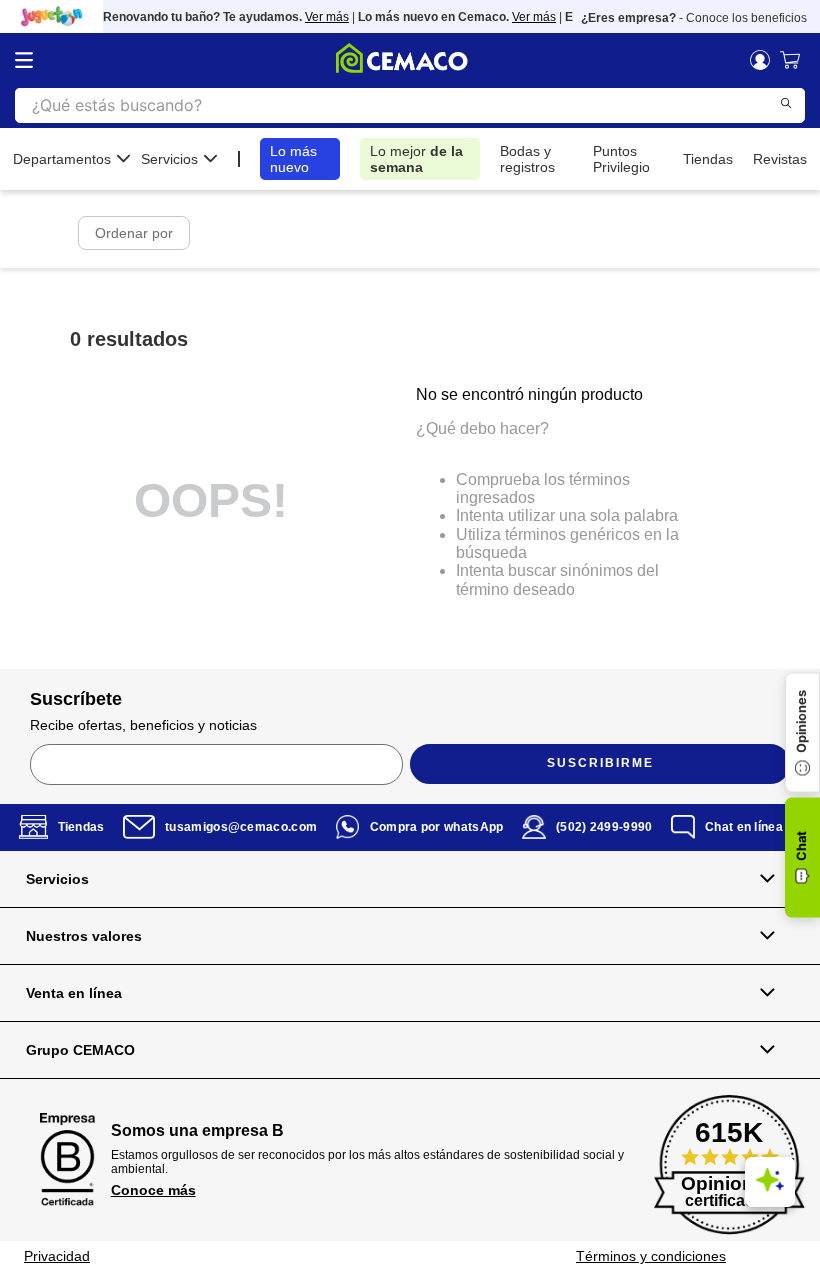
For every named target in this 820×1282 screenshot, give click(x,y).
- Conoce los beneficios (694, 18)
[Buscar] (786, 103)
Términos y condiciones (651, 1256)
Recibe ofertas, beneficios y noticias (143, 725)
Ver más (321, 17)
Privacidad (57, 1256)
